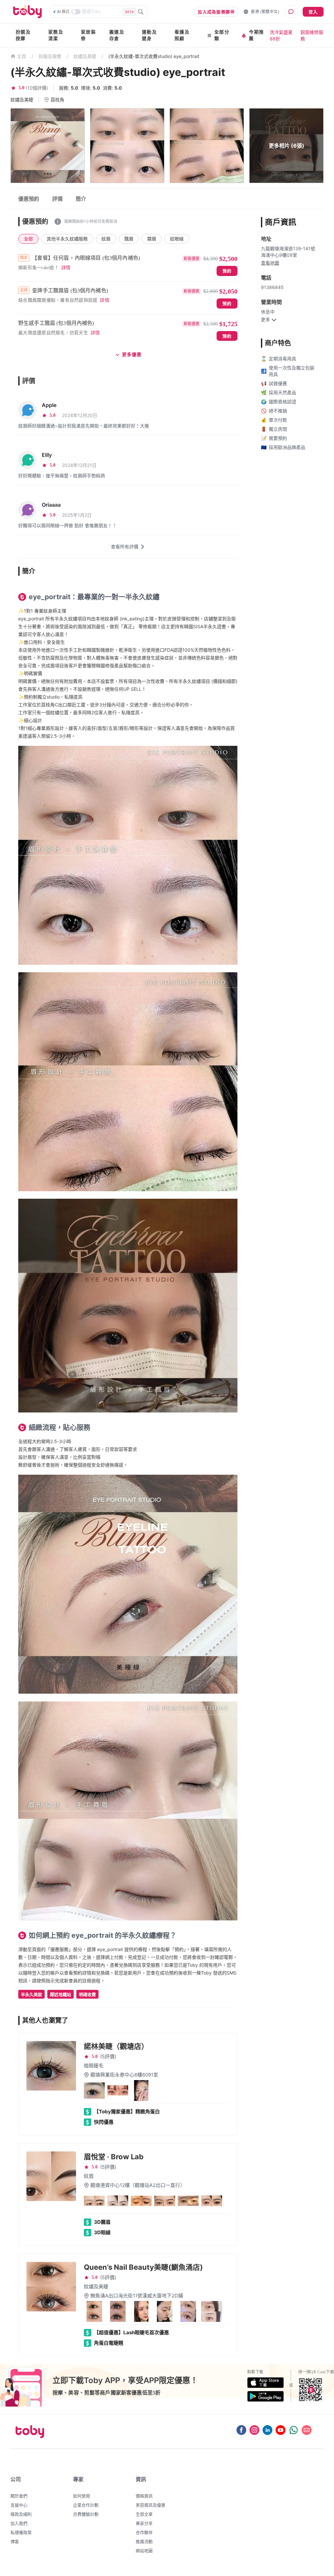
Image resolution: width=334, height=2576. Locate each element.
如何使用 (82, 2496)
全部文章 (144, 2514)
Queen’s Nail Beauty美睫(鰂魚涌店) (143, 2267)
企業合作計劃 (86, 2505)
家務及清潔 (56, 35)
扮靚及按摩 (23, 35)
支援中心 (19, 2505)
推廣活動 (144, 2541)
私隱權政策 (21, 2532)
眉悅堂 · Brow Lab (114, 2157)
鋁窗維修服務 (312, 35)
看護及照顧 (182, 35)
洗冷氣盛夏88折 (281, 35)
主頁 (22, 57)
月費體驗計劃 (86, 2514)
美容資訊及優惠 (151, 2505)
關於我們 (19, 2496)
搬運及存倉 (117, 35)
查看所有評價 (125, 547)
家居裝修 (88, 35)
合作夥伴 (144, 2532)
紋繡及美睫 (85, 56)
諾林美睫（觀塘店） (116, 2046)
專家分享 (144, 2523)
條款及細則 (21, 2514)
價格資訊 (144, 2496)
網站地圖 (144, 2551)
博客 (15, 2541)
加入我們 (19, 2523)
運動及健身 (149, 35)
